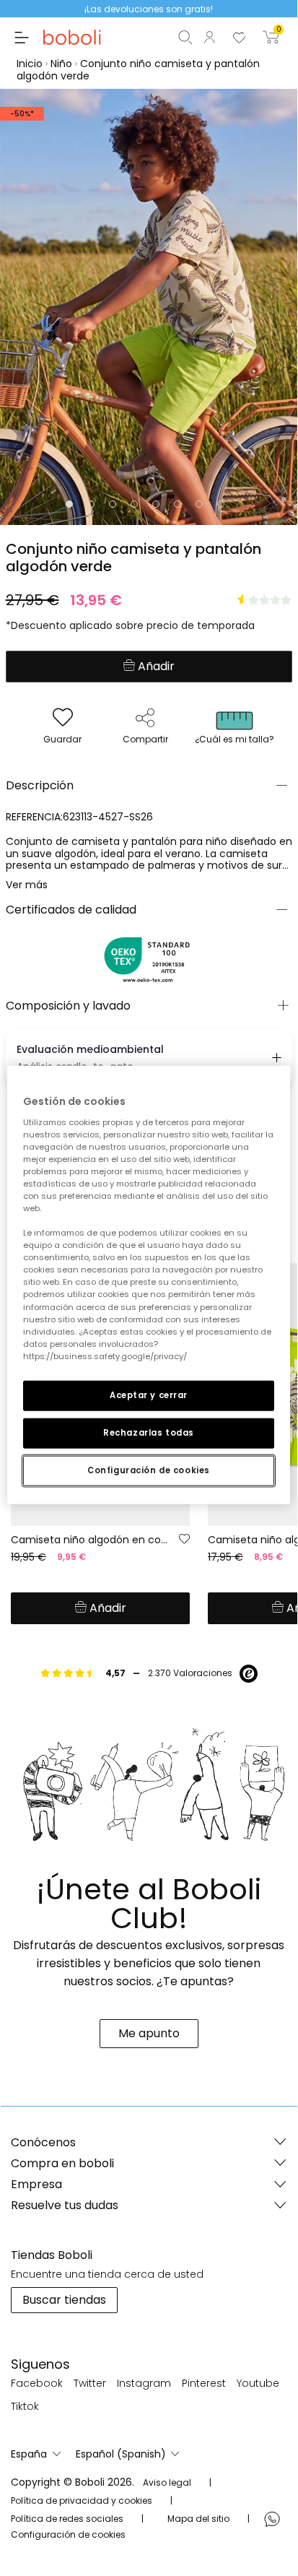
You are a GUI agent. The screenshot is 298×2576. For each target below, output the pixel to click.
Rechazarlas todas (149, 1432)
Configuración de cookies (149, 1470)
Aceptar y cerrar (149, 1395)
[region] (148, 1285)
